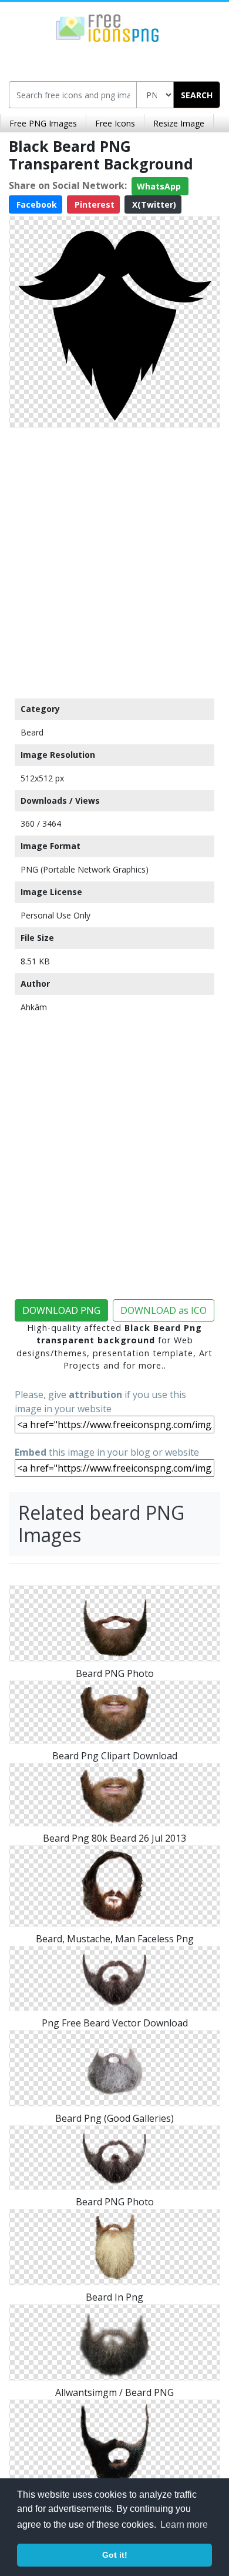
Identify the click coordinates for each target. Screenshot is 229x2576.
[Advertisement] (114, 560)
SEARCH (197, 95)
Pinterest (93, 204)
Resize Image (179, 123)
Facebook (36, 204)
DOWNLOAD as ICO (164, 1310)
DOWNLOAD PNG (61, 1310)
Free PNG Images (43, 123)
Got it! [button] (115, 2555)
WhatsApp (160, 186)
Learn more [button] (184, 2525)
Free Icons (115, 123)
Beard (32, 732)
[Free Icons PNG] (107, 27)
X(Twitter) (153, 204)
